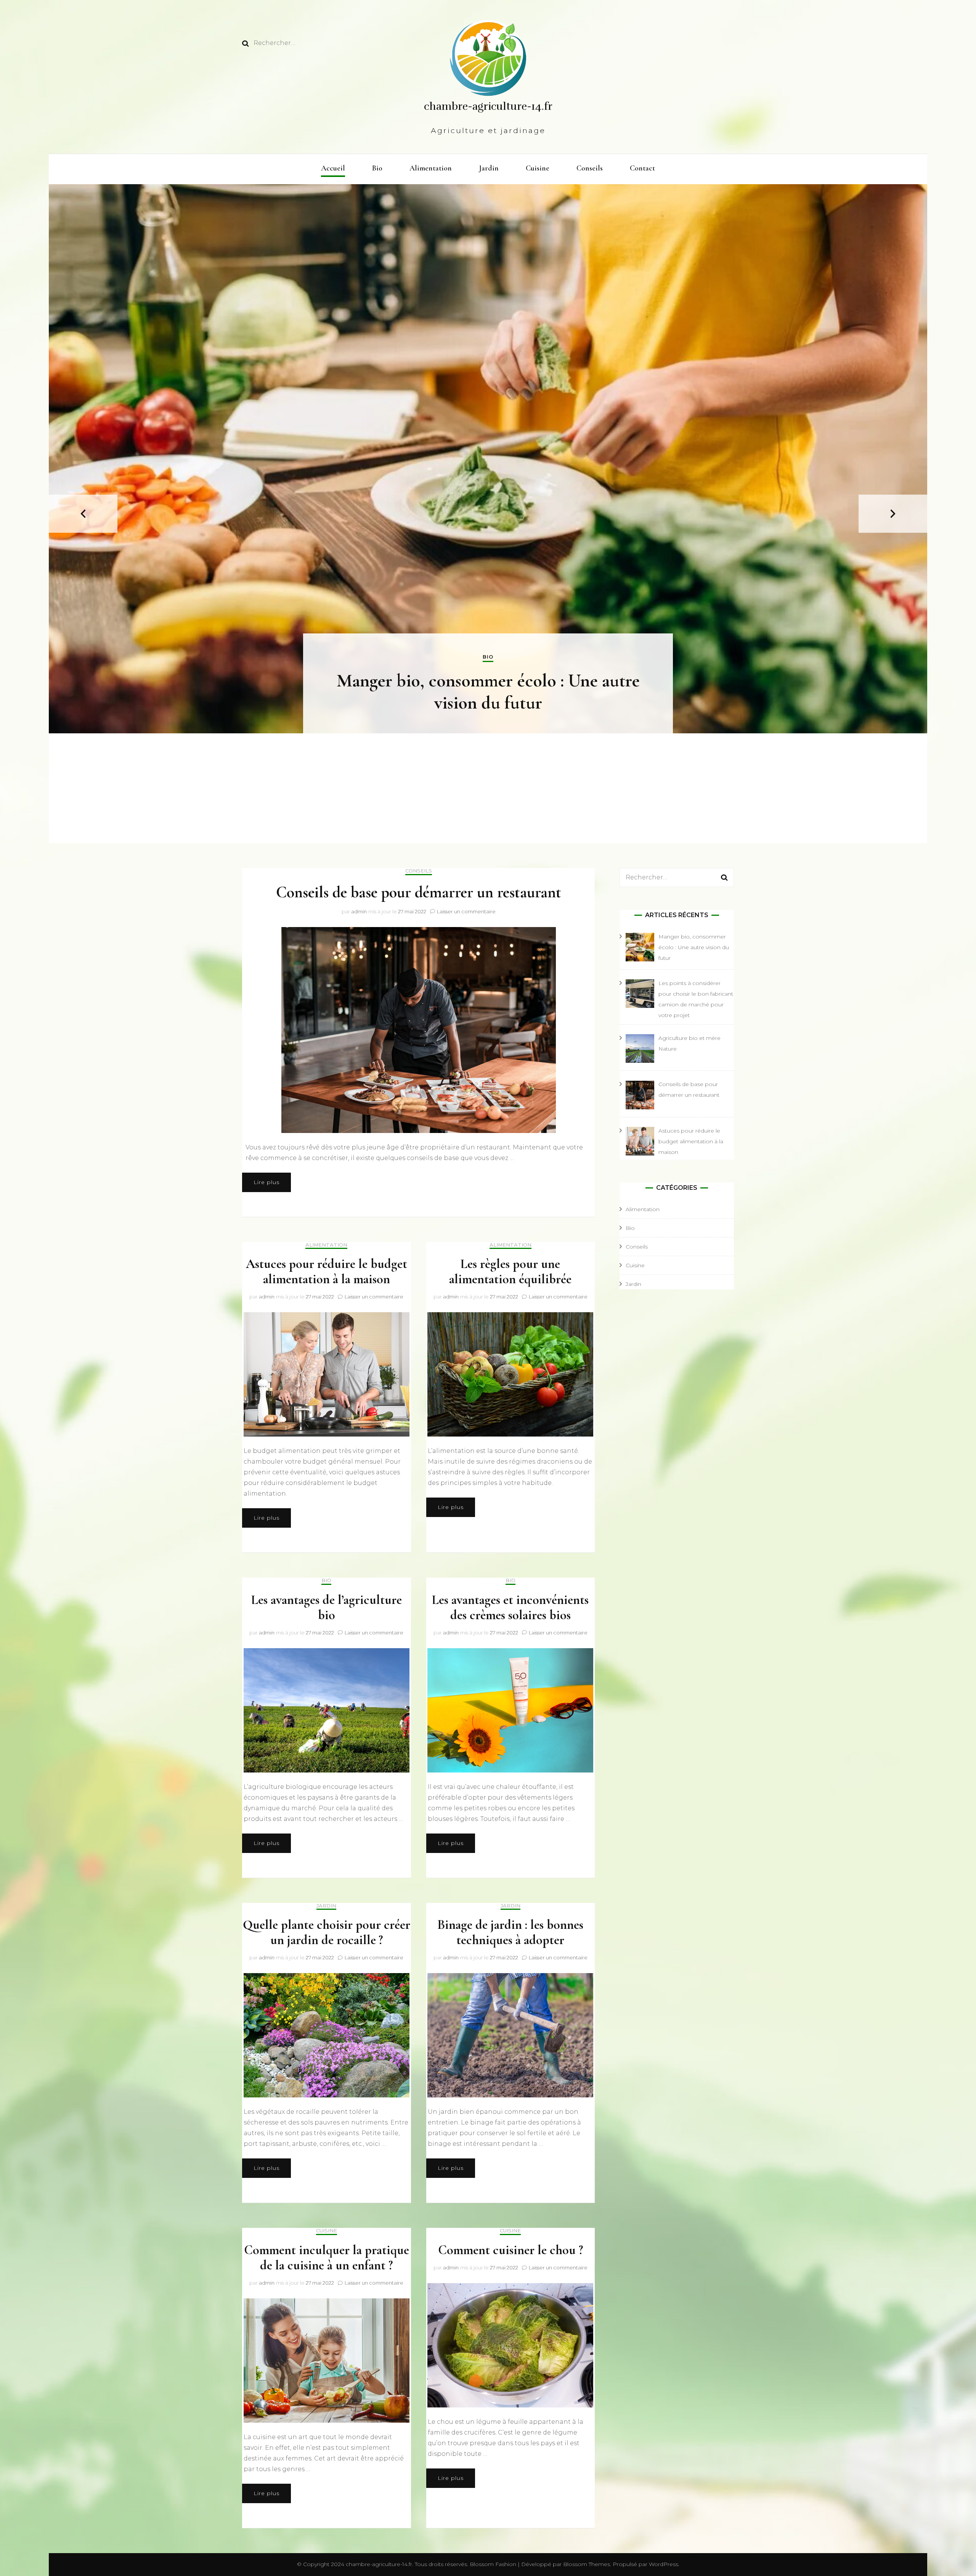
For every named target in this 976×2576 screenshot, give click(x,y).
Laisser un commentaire (466, 911)
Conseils (590, 168)
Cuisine (538, 168)
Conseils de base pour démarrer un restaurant (419, 892)
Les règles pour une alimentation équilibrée (510, 1272)
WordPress (664, 2564)
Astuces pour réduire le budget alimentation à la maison (327, 1272)
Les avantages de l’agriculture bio (327, 1608)
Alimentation (431, 168)
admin (359, 911)
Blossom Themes (586, 2564)
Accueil (333, 168)
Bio (377, 168)
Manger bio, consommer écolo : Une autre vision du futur (488, 692)
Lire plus (266, 1182)
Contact (642, 168)
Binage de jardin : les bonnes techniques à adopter (510, 1932)
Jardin (489, 168)
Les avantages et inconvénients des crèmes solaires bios (510, 1608)
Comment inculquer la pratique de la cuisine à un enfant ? (327, 2258)
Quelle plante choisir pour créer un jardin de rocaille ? (327, 1932)
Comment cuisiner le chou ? (510, 2250)
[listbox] (488, 514)
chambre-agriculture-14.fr (488, 106)
